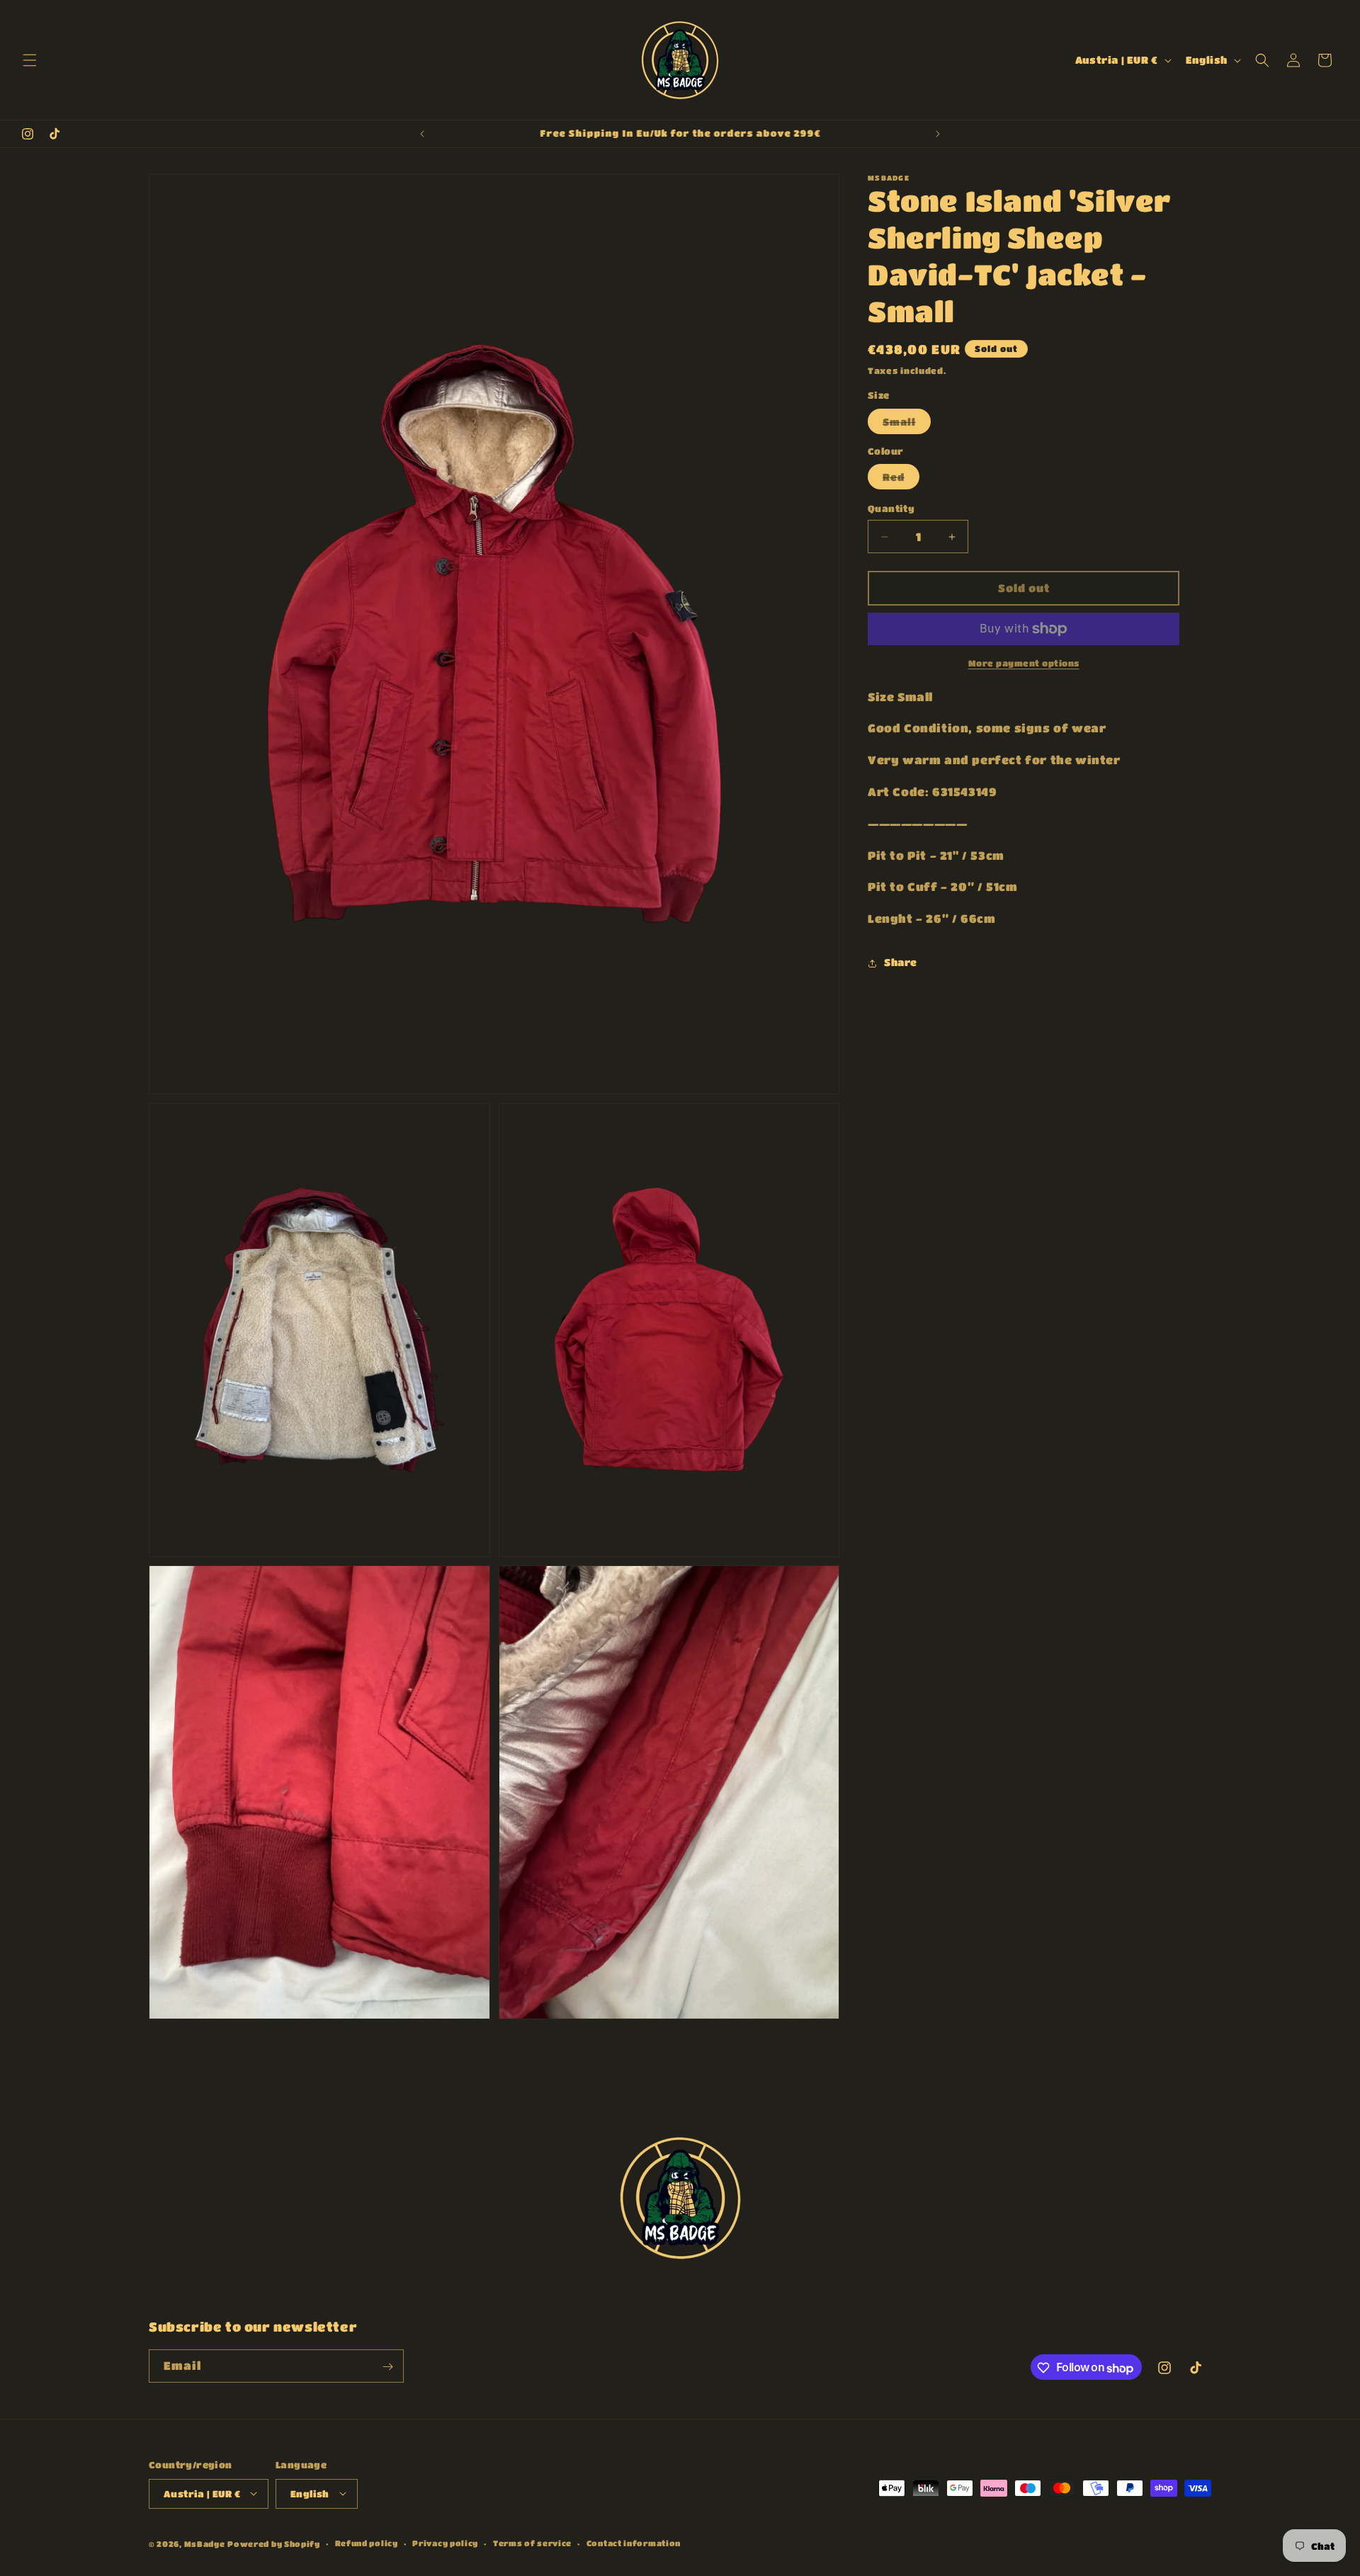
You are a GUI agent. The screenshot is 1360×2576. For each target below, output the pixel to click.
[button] (30, 60)
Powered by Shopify (274, 2543)
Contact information (634, 2542)
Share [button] (901, 963)
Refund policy (367, 2542)
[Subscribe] (387, 2367)
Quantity (891, 509)
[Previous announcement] (422, 134)
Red (901, 481)
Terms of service (532, 2542)
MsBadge (205, 2543)
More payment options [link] (1024, 663)
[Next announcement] (938, 134)
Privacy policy (445, 2542)
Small (907, 425)
